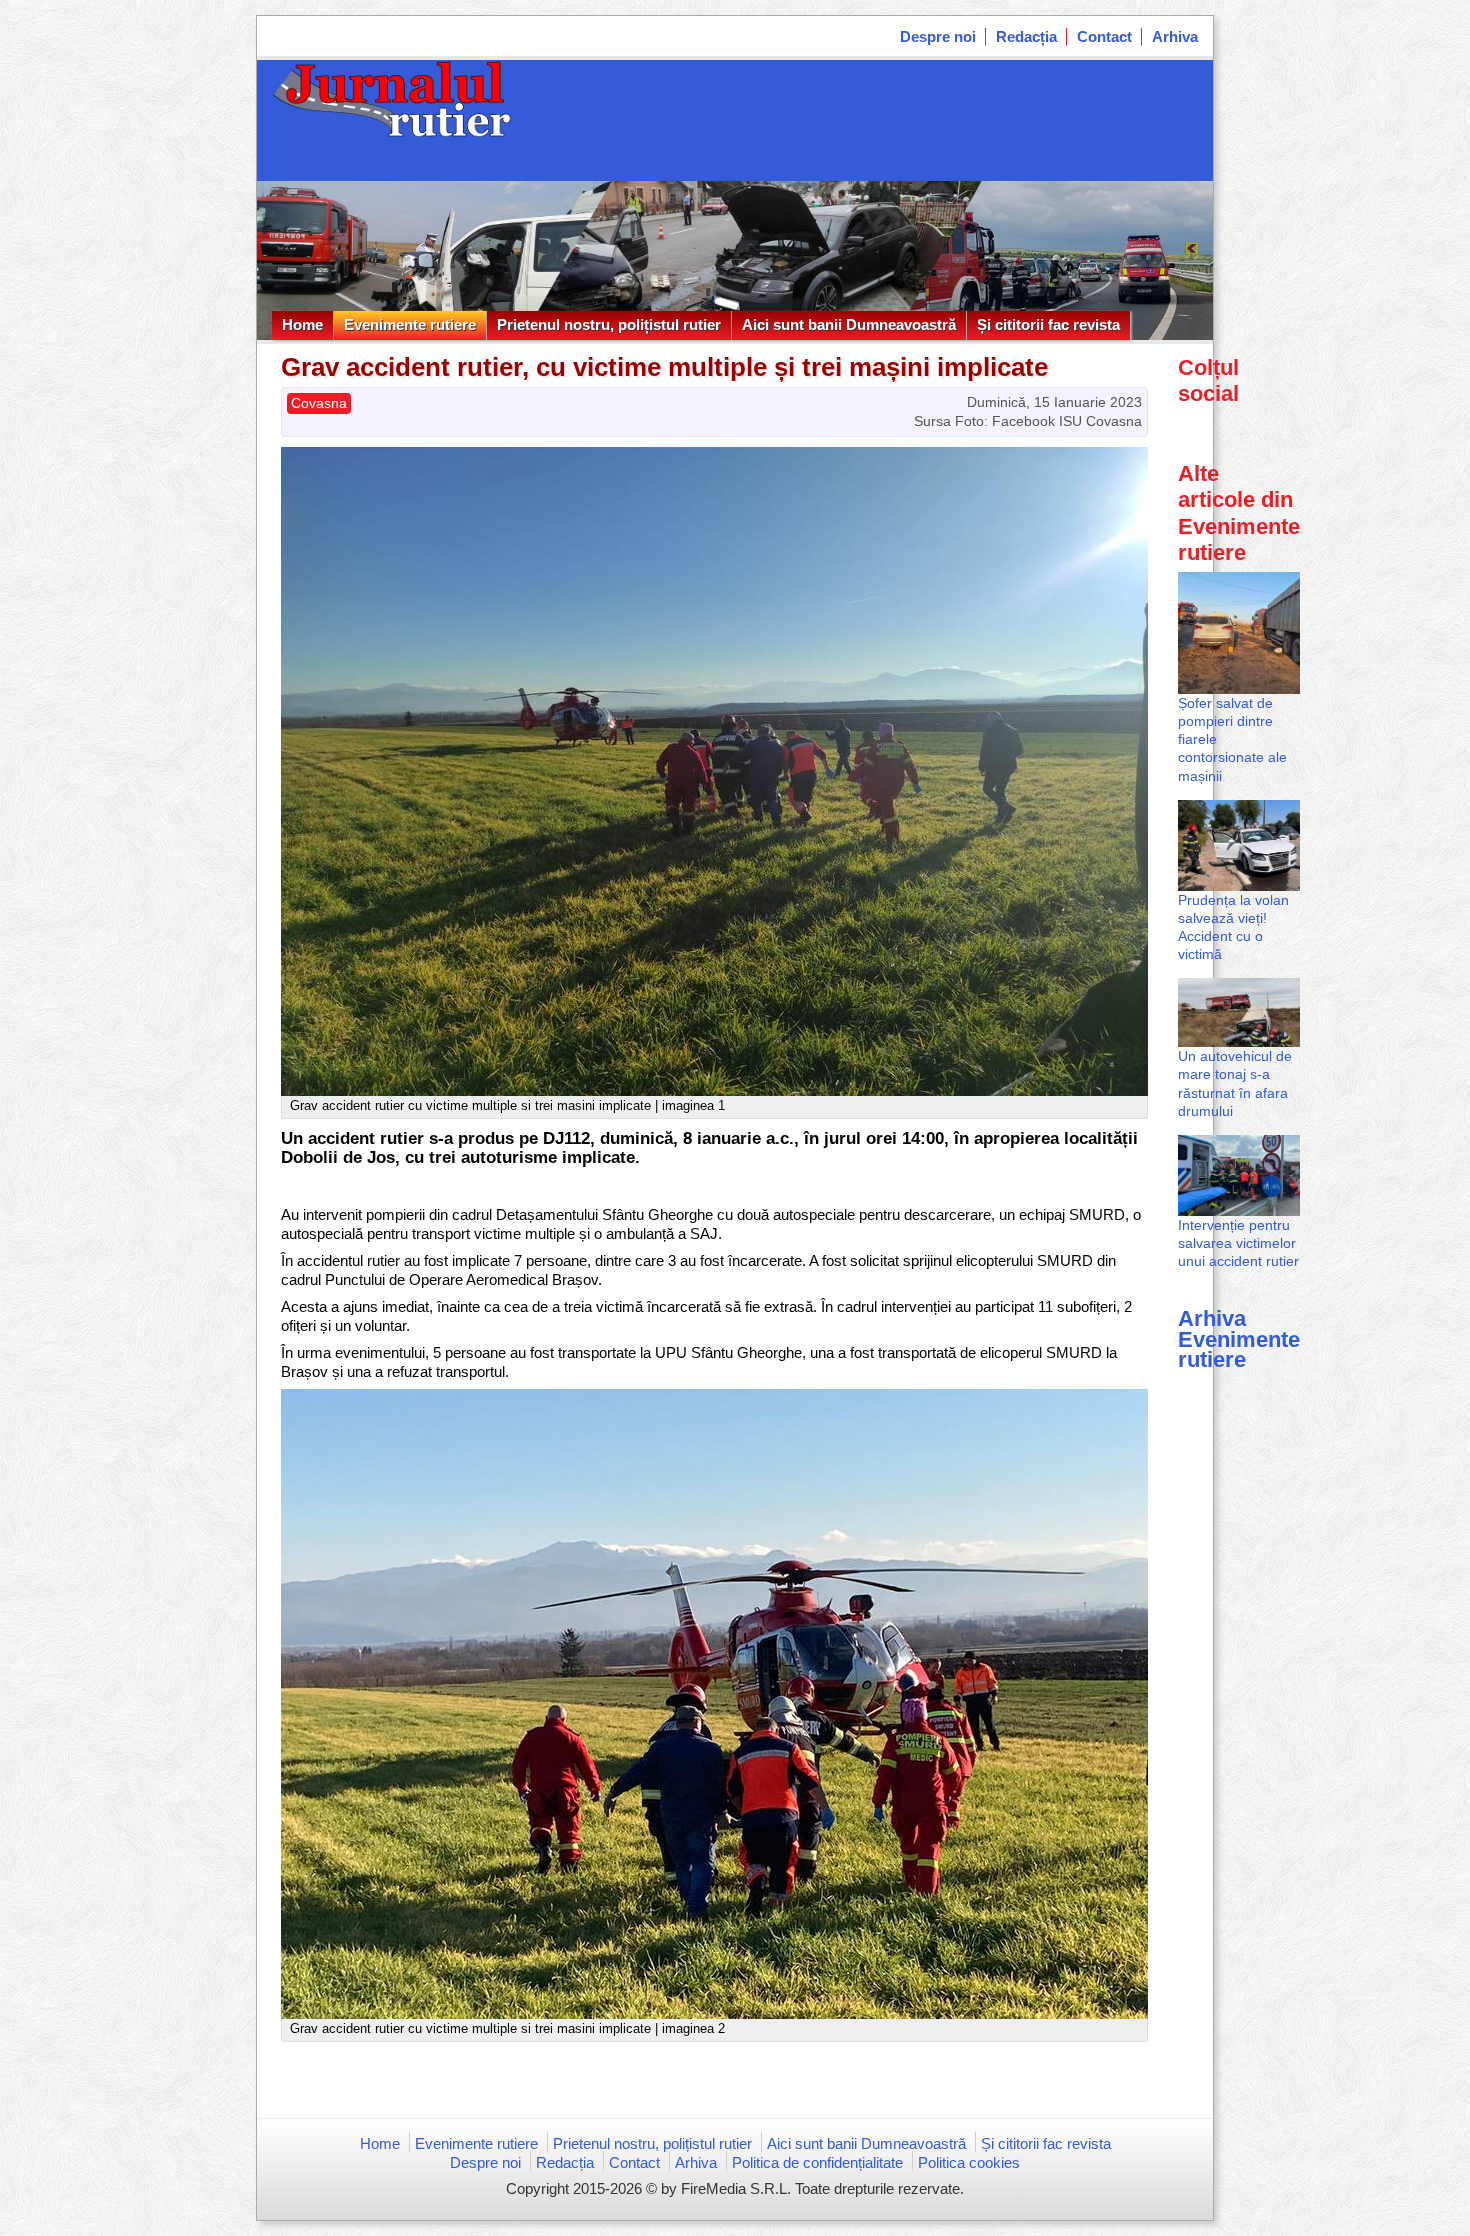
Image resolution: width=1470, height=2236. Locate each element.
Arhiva (1175, 36)
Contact (1104, 36)
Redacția (1026, 36)
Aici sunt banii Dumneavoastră (849, 324)
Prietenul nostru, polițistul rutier (609, 324)
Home (302, 324)
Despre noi (938, 36)
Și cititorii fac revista (1048, 324)
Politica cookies (969, 2162)
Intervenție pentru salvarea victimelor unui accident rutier (1238, 1243)
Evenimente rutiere (410, 324)
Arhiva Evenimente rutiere (1239, 1338)
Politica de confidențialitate (817, 2162)
